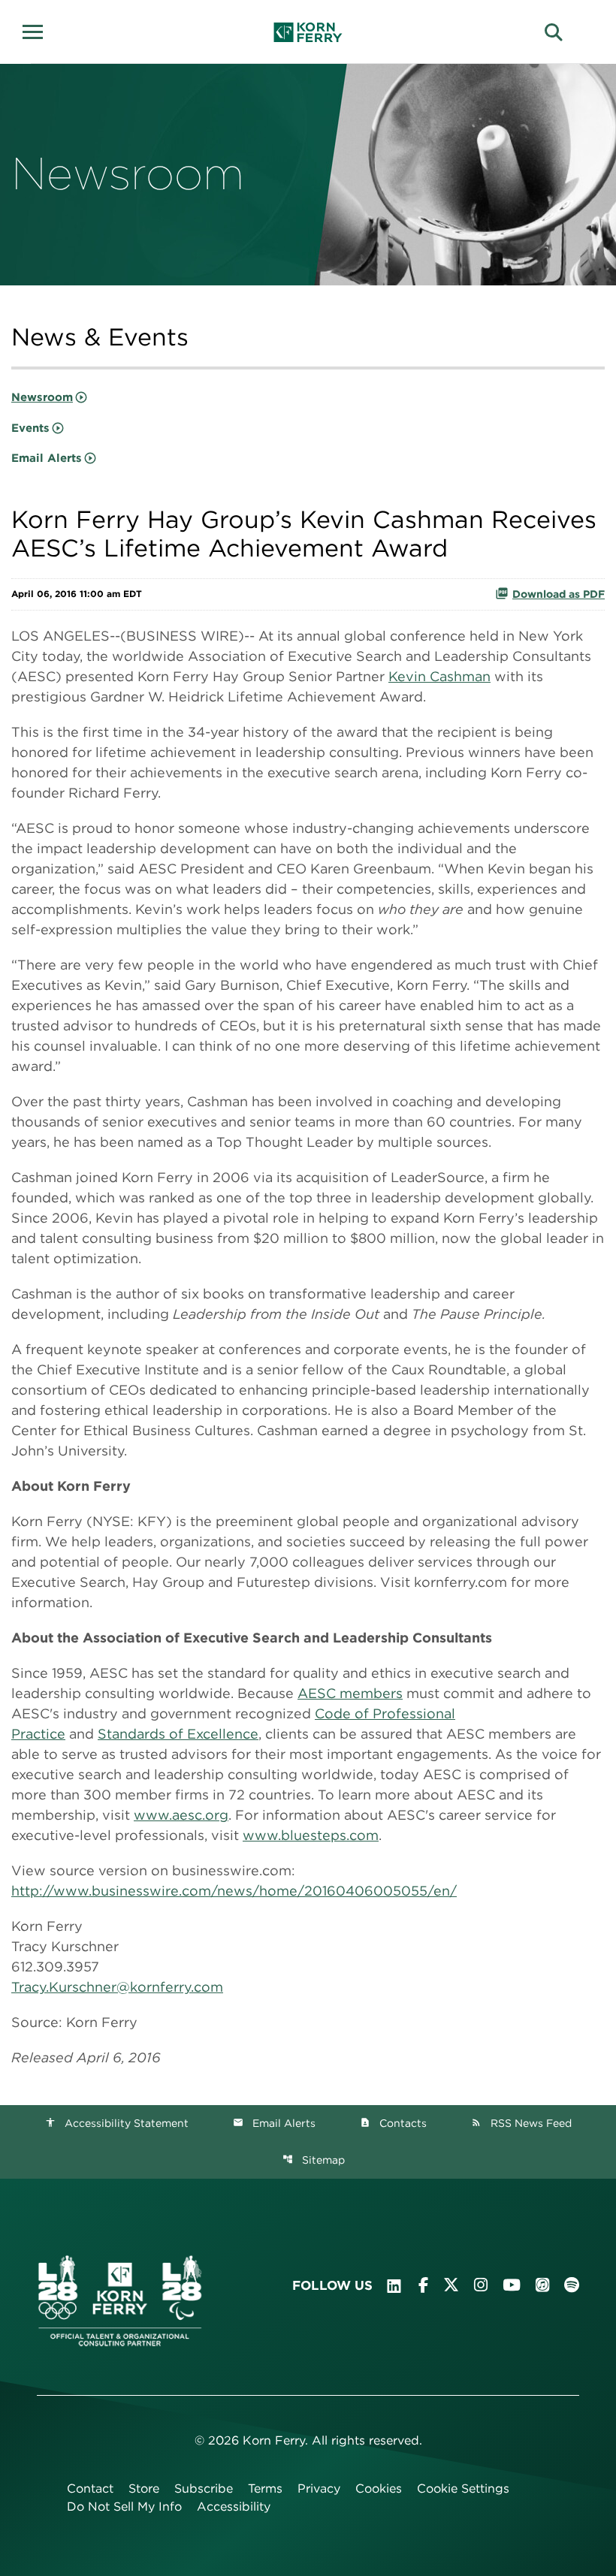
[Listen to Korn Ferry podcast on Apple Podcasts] (542, 2285)
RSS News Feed (521, 2123)
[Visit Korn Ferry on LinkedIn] (394, 2286)
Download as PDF (559, 594)
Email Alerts (47, 458)
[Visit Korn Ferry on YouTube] (512, 2285)
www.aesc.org (181, 1815)
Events (30, 428)
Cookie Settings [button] (463, 2489)
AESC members (350, 1693)
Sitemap (314, 2160)
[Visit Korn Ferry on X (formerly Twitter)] (451, 2285)
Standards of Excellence (178, 1734)
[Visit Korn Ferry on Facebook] (423, 2285)
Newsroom (42, 397)
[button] (38, 30)
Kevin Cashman (439, 676)
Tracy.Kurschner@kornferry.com (117, 1987)
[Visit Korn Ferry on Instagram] (481, 2285)
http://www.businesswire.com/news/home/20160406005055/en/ (234, 1891)
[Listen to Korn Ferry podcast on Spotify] (572, 2285)
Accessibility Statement (117, 2123)
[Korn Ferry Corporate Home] (308, 32)
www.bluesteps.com (311, 1835)
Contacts (393, 2123)
